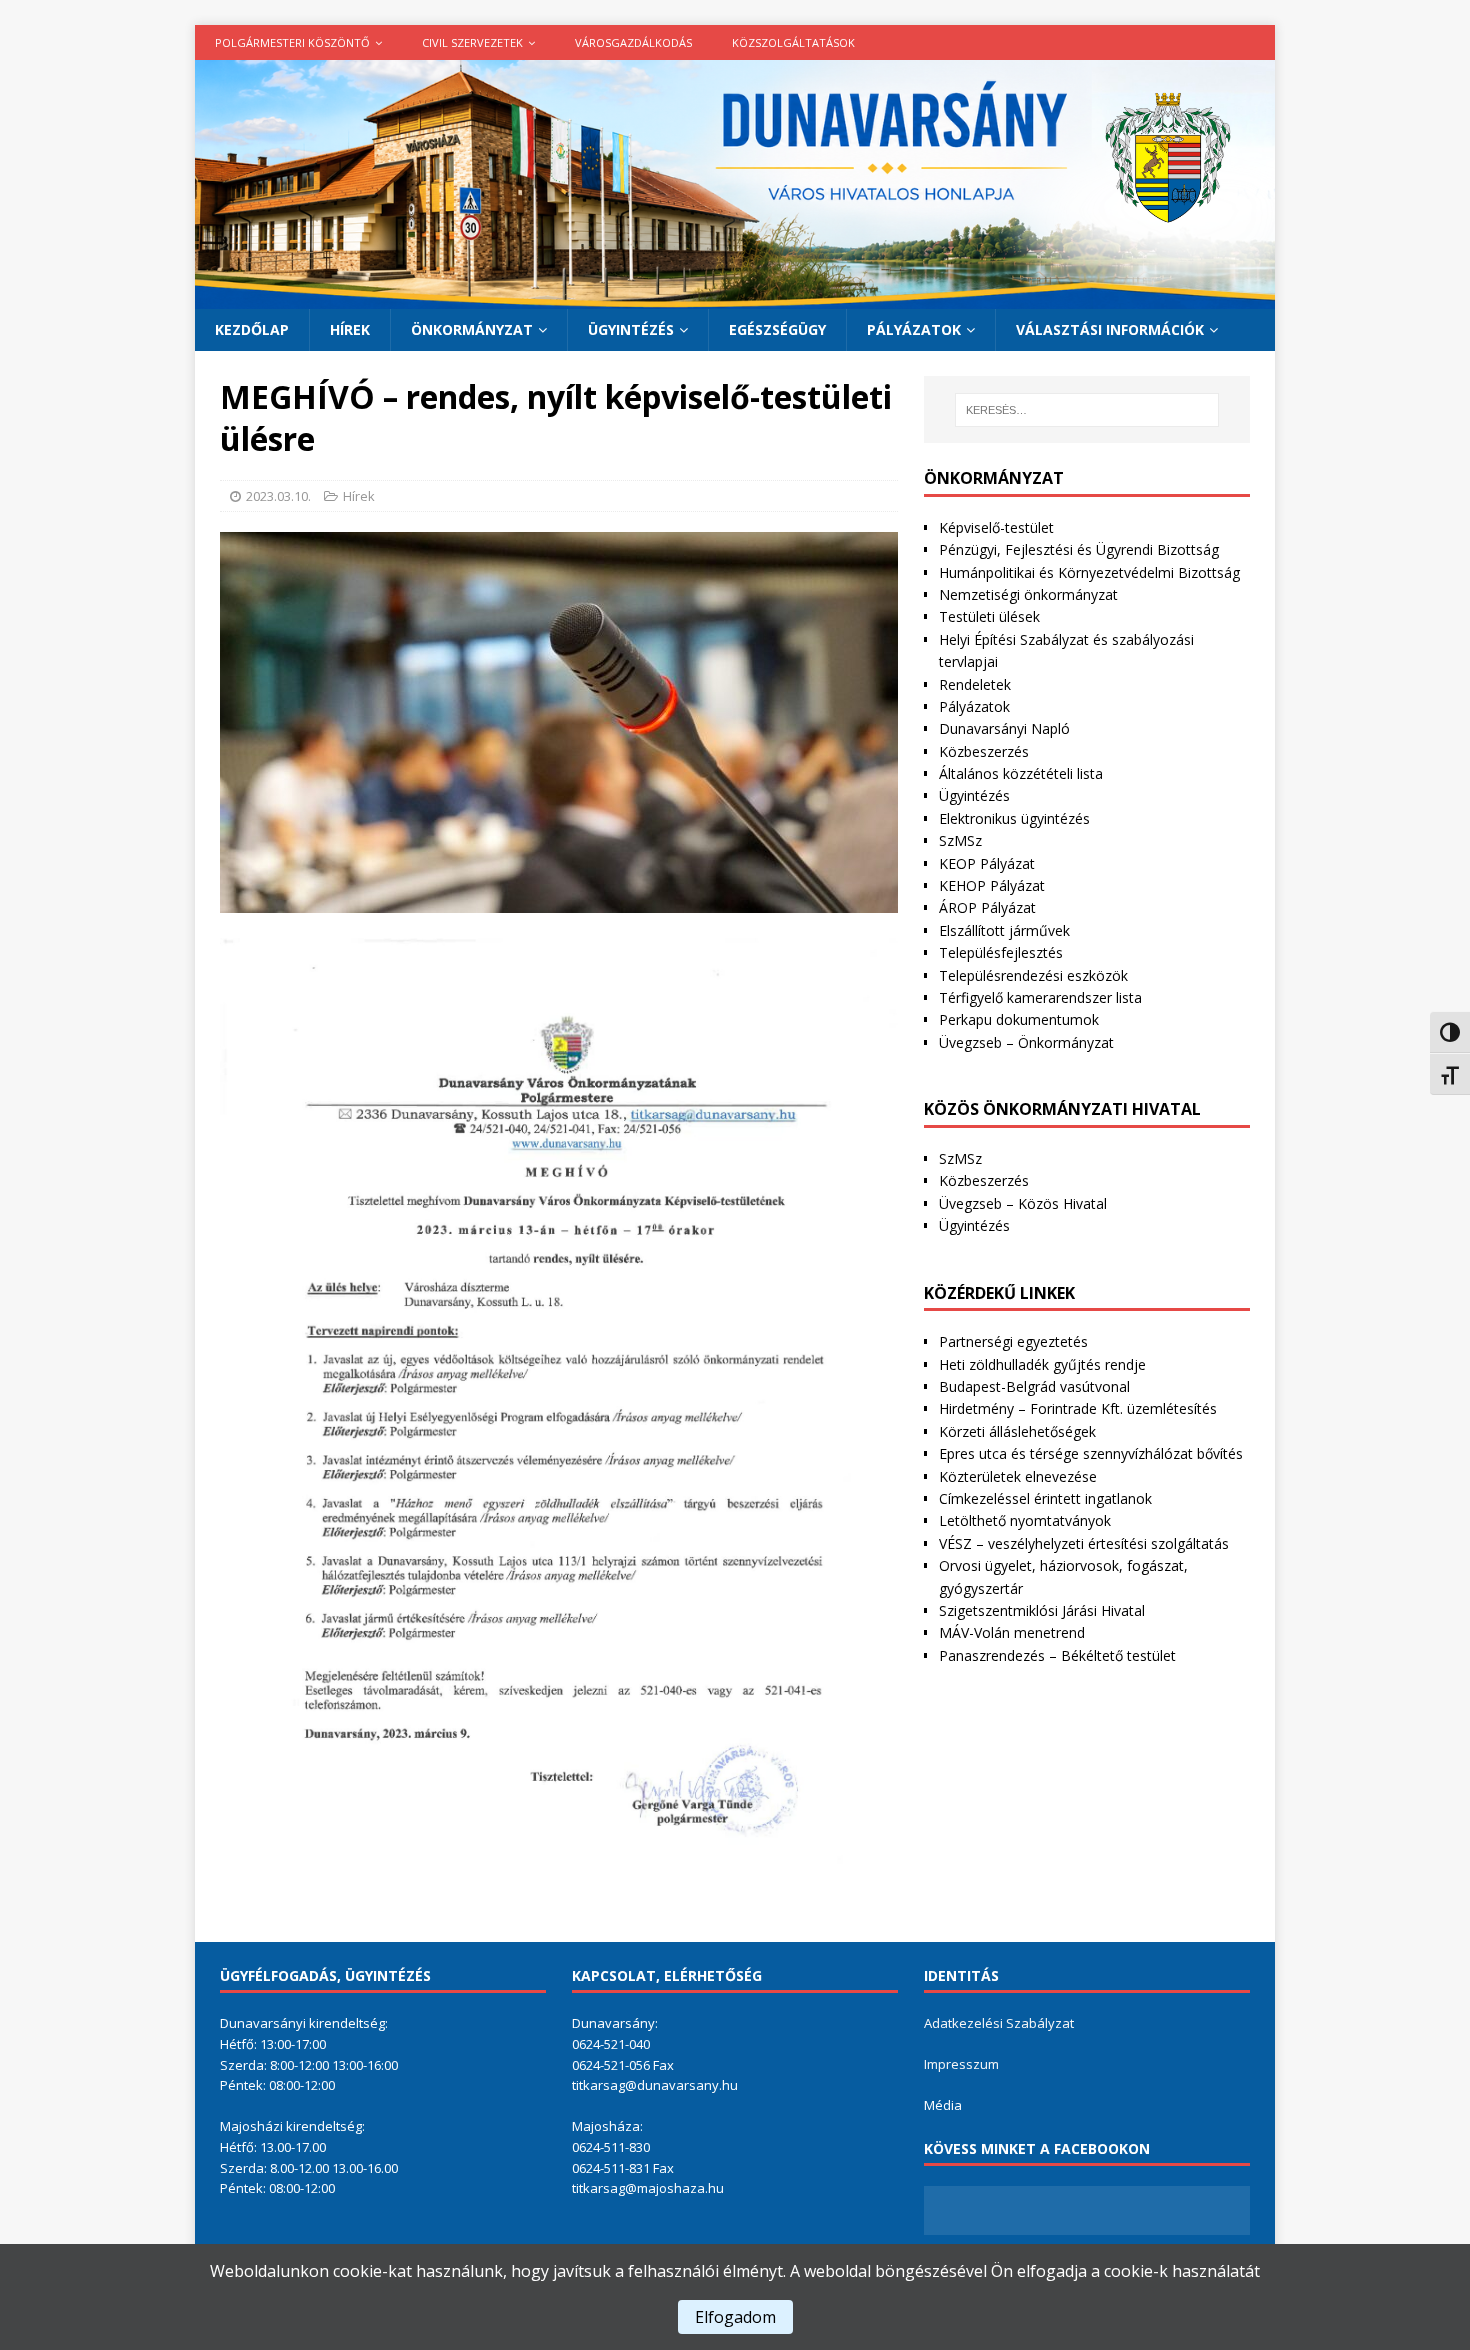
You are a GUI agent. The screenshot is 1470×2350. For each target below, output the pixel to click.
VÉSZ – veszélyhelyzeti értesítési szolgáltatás (1084, 1543)
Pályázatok (914, 329)
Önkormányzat (472, 329)
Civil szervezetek (472, 42)
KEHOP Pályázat (992, 885)
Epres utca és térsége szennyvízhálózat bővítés (1091, 1453)
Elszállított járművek (1004, 930)
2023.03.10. (278, 496)
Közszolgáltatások (793, 42)
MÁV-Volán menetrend (1012, 1632)
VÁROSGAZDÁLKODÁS (633, 42)
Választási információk (1110, 329)
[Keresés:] (1087, 410)
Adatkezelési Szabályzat (999, 2023)
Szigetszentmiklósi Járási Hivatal (1042, 1610)
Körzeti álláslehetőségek (1017, 1431)
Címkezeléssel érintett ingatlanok (1045, 1498)
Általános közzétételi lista (1021, 773)
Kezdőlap (252, 329)
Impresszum (961, 2064)
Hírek (350, 329)
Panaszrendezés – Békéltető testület (1057, 1655)
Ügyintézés (631, 329)
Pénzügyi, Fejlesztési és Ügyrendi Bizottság (1079, 549)
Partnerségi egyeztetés (1013, 1341)
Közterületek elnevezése (1018, 1476)
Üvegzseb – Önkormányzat (1026, 1042)
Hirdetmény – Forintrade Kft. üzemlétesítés (1078, 1408)
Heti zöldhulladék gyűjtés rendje (1042, 1364)
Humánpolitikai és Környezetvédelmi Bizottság (1089, 572)
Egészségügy (777, 329)
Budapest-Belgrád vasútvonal (1034, 1386)
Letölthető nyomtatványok (1025, 1520)
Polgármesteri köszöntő (292, 42)
